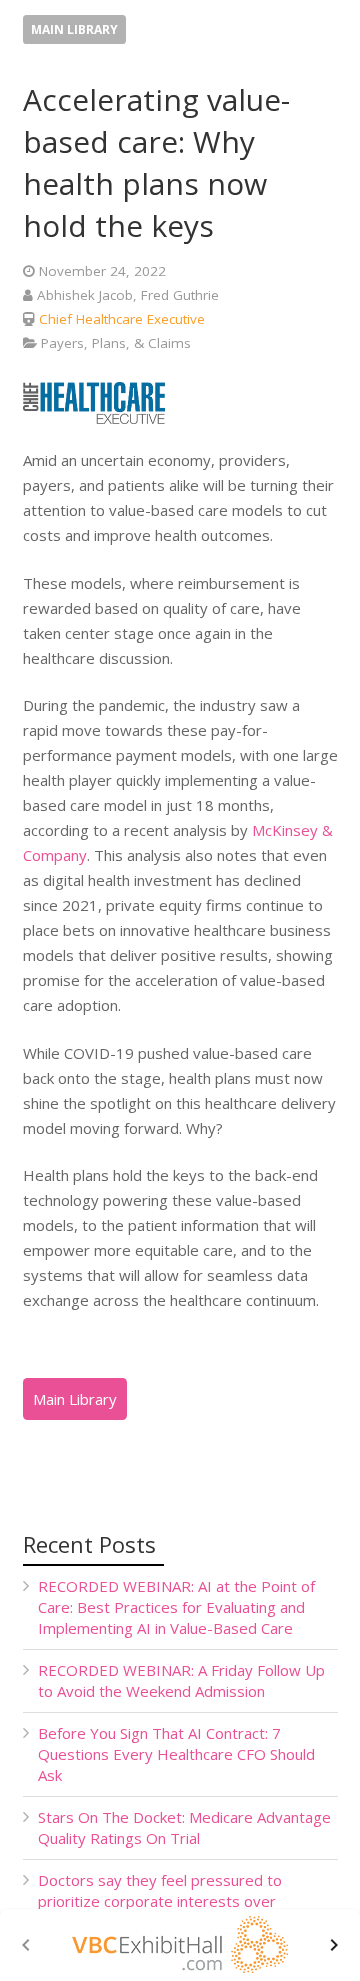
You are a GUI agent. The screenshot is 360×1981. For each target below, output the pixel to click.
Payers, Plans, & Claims (116, 343)
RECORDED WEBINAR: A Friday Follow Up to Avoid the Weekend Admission (181, 1680)
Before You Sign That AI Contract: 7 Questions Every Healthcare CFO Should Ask (176, 1754)
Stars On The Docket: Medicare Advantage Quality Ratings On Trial (184, 1827)
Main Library (74, 29)
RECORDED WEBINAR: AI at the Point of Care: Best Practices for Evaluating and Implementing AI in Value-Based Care (176, 1607)
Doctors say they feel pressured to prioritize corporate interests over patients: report (160, 1901)
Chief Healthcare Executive (122, 319)
